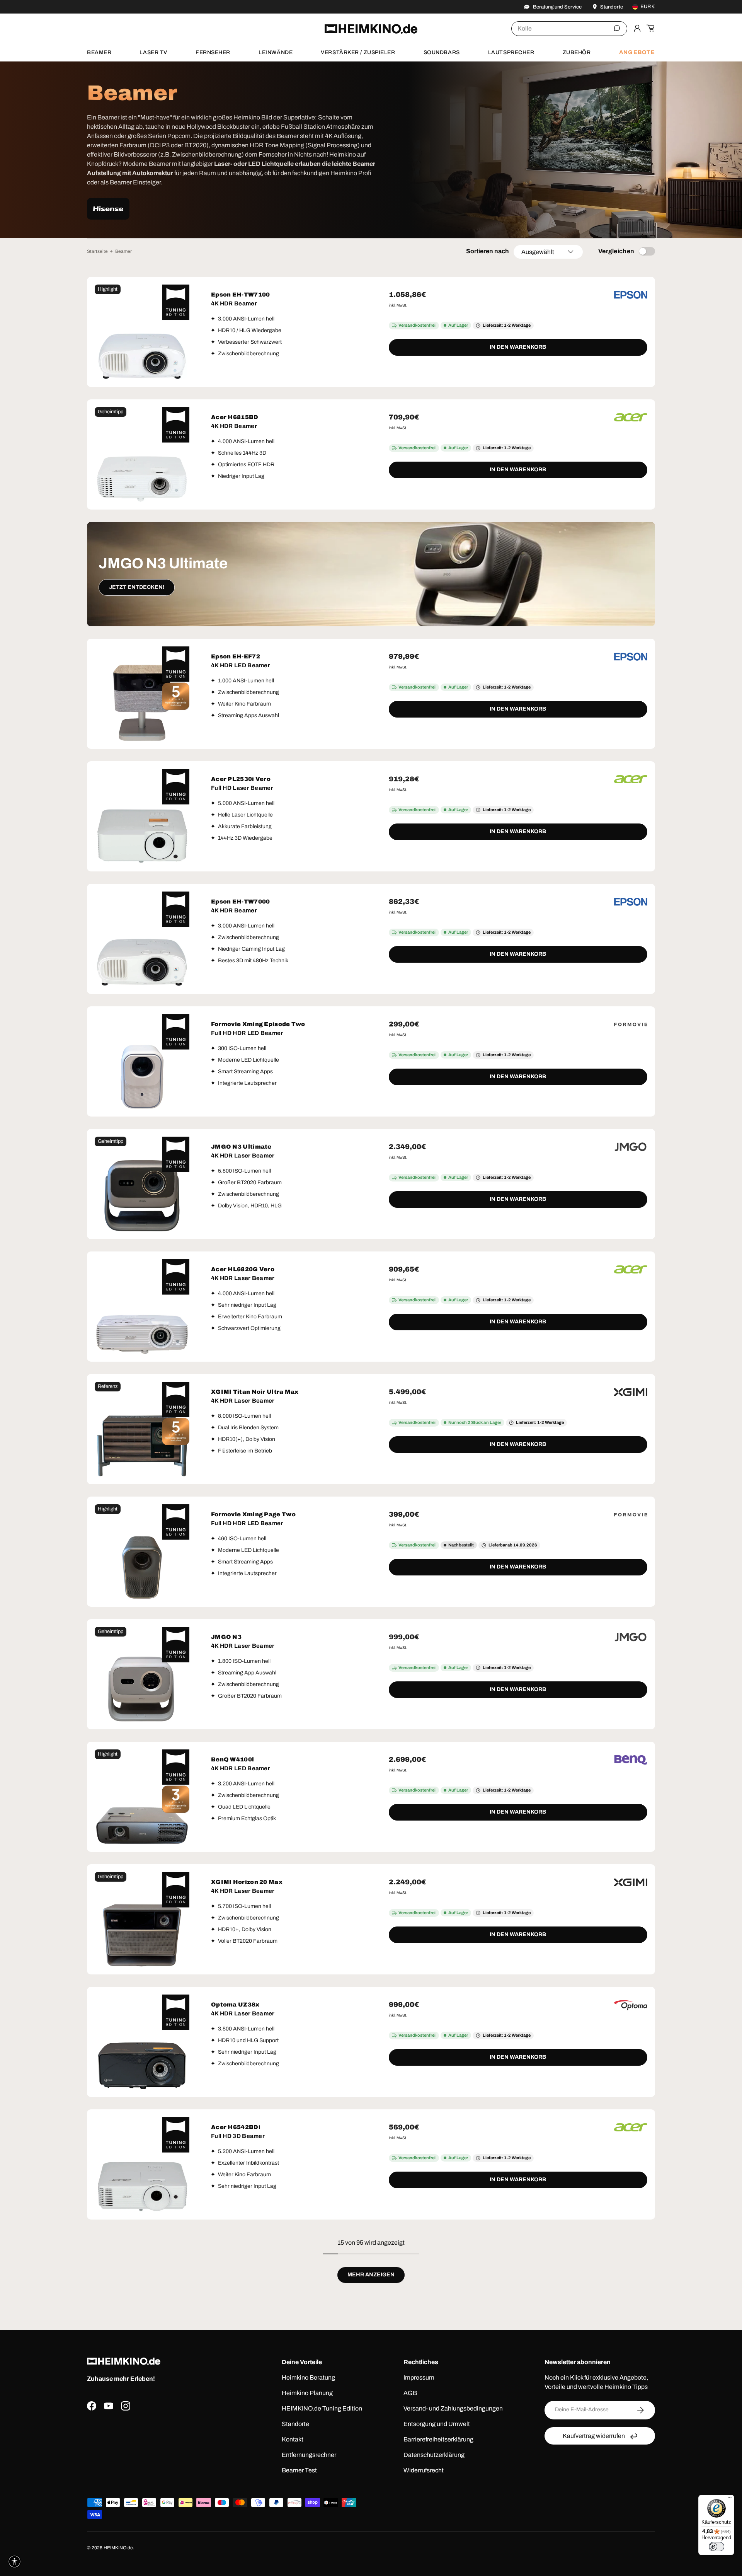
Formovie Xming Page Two (253, 1514)
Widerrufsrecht (424, 2470)
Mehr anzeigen (371, 2275)
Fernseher (213, 52)
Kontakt (293, 2439)
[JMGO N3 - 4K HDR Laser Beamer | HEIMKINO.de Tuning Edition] (142, 1674)
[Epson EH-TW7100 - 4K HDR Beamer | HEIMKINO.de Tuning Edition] (142, 332)
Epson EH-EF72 (236, 656)
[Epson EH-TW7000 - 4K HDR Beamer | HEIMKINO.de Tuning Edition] (142, 939)
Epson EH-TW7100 (241, 295)
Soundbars (442, 52)
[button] (650, 28)
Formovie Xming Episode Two (258, 1024)
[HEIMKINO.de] (371, 29)
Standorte (295, 2424)
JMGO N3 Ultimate (241, 1147)
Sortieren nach (488, 251)
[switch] (716, 2547)
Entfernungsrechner (309, 2455)
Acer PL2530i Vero (241, 779)
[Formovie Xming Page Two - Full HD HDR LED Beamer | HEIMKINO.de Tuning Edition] (142, 1552)
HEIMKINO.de (118, 2548)
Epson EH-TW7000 (241, 902)
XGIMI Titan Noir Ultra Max (255, 1392)
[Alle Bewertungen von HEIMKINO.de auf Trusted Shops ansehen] (163, 2448)
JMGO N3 (226, 1637)
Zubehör (577, 52)
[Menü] (730, 2499)
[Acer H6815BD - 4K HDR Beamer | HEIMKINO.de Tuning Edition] (142, 454)
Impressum (419, 2377)
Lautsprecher (511, 52)
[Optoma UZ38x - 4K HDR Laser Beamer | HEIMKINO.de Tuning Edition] (142, 2042)
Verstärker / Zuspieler (358, 52)
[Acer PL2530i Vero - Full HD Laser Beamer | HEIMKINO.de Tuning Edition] (142, 816)
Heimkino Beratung (308, 2377)
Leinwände (276, 52)
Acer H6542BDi (236, 2127)
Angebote (637, 52)
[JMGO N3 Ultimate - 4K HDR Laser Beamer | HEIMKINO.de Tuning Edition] (142, 1184)
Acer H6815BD (235, 417)
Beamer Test (299, 2470)
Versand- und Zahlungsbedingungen (453, 2408)
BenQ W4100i (232, 1759)
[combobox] (569, 29)
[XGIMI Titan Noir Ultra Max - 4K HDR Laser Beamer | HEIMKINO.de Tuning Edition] (142, 1429)
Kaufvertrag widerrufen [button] (594, 2436)
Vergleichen (616, 251)
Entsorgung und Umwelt (437, 2424)
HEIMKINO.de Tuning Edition (322, 2408)
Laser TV (153, 52)
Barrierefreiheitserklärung (438, 2439)
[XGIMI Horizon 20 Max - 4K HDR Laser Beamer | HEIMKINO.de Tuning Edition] (142, 1919)
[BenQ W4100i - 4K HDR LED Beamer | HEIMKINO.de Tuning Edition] (142, 1797)
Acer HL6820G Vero (243, 1269)
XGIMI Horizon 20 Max (247, 1882)
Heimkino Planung (307, 2393)
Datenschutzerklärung (434, 2455)
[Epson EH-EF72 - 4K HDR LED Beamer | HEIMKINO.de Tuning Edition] (142, 694)
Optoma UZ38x (235, 2005)
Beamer (99, 52)
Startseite (97, 251)
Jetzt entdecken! (137, 587)
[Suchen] (617, 28)
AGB (410, 2393)
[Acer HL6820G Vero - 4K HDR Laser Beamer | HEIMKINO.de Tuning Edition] (142, 1307)
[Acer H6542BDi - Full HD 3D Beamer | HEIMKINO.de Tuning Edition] (142, 2164)
